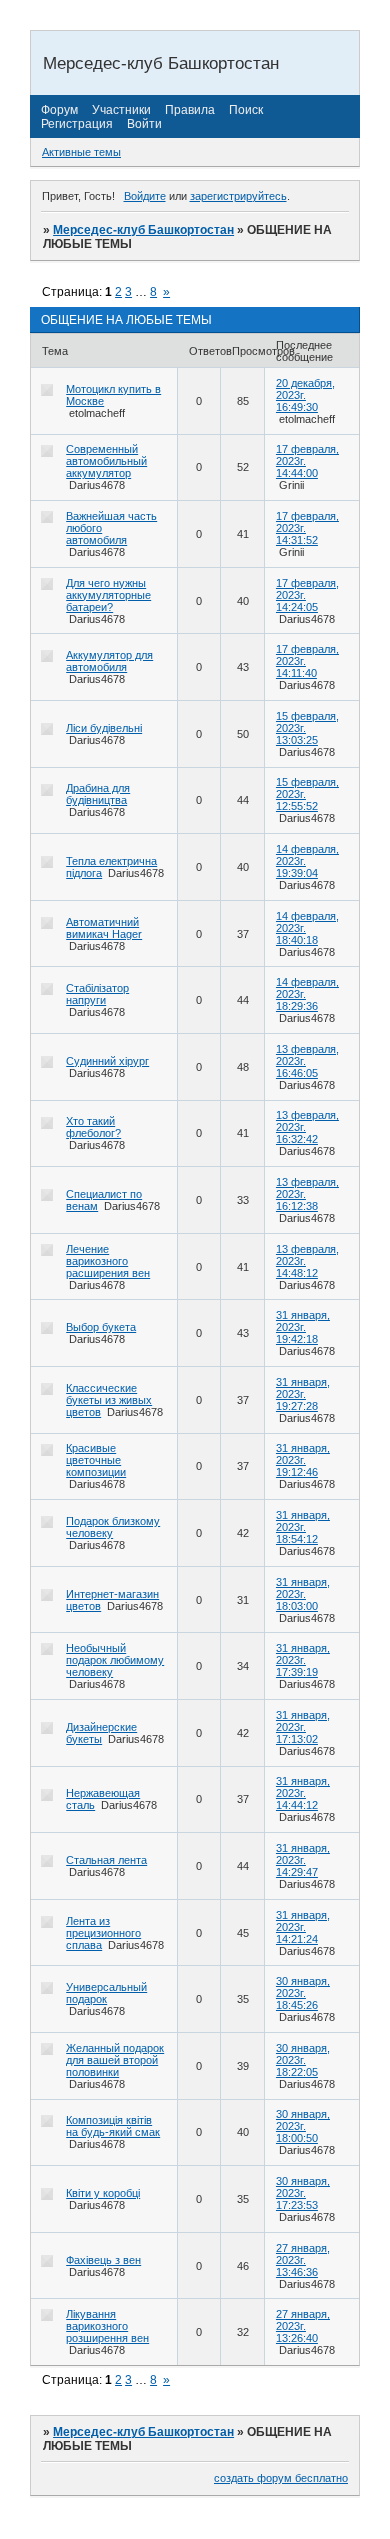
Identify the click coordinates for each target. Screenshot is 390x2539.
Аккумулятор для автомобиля (109, 661)
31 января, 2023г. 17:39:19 (303, 1660)
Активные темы (81, 152)
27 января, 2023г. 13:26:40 (303, 2326)
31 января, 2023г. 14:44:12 (303, 1793)
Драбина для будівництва (98, 794)
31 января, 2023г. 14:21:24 (303, 1927)
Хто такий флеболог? (93, 1127)
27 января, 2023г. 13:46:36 (303, 2260)
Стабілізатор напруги (97, 994)
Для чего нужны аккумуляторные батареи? (108, 595)
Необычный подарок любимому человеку (115, 1660)
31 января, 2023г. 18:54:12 (303, 1527)
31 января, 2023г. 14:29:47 (303, 1860)
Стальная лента (106, 1860)
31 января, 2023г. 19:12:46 (303, 1460)
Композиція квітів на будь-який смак (113, 2126)
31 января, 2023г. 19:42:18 (303, 1327)
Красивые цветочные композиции (96, 1460)
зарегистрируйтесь (238, 196)
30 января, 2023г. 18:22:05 (303, 2060)
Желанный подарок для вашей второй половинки (115, 2060)
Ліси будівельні (104, 728)
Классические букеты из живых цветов (109, 1400)
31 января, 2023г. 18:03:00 (303, 1594)
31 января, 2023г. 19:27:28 (303, 1394)
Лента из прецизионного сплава (103, 1933)
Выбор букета (101, 1327)
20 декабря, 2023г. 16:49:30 (305, 395)
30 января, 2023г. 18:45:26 (303, 1993)
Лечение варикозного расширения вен (108, 1261)
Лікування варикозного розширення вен (107, 2326)
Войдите (145, 196)
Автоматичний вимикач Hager (104, 928)
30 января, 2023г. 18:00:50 (303, 2126)
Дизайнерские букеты (101, 1733)
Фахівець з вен (103, 2260)
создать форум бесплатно (281, 2478)
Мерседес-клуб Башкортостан (143, 230)
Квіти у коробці (103, 2193)
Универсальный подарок (106, 1993)
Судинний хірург (107, 1061)
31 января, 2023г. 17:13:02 (303, 1727)
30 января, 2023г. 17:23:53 (303, 2193)
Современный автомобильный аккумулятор (106, 461)
